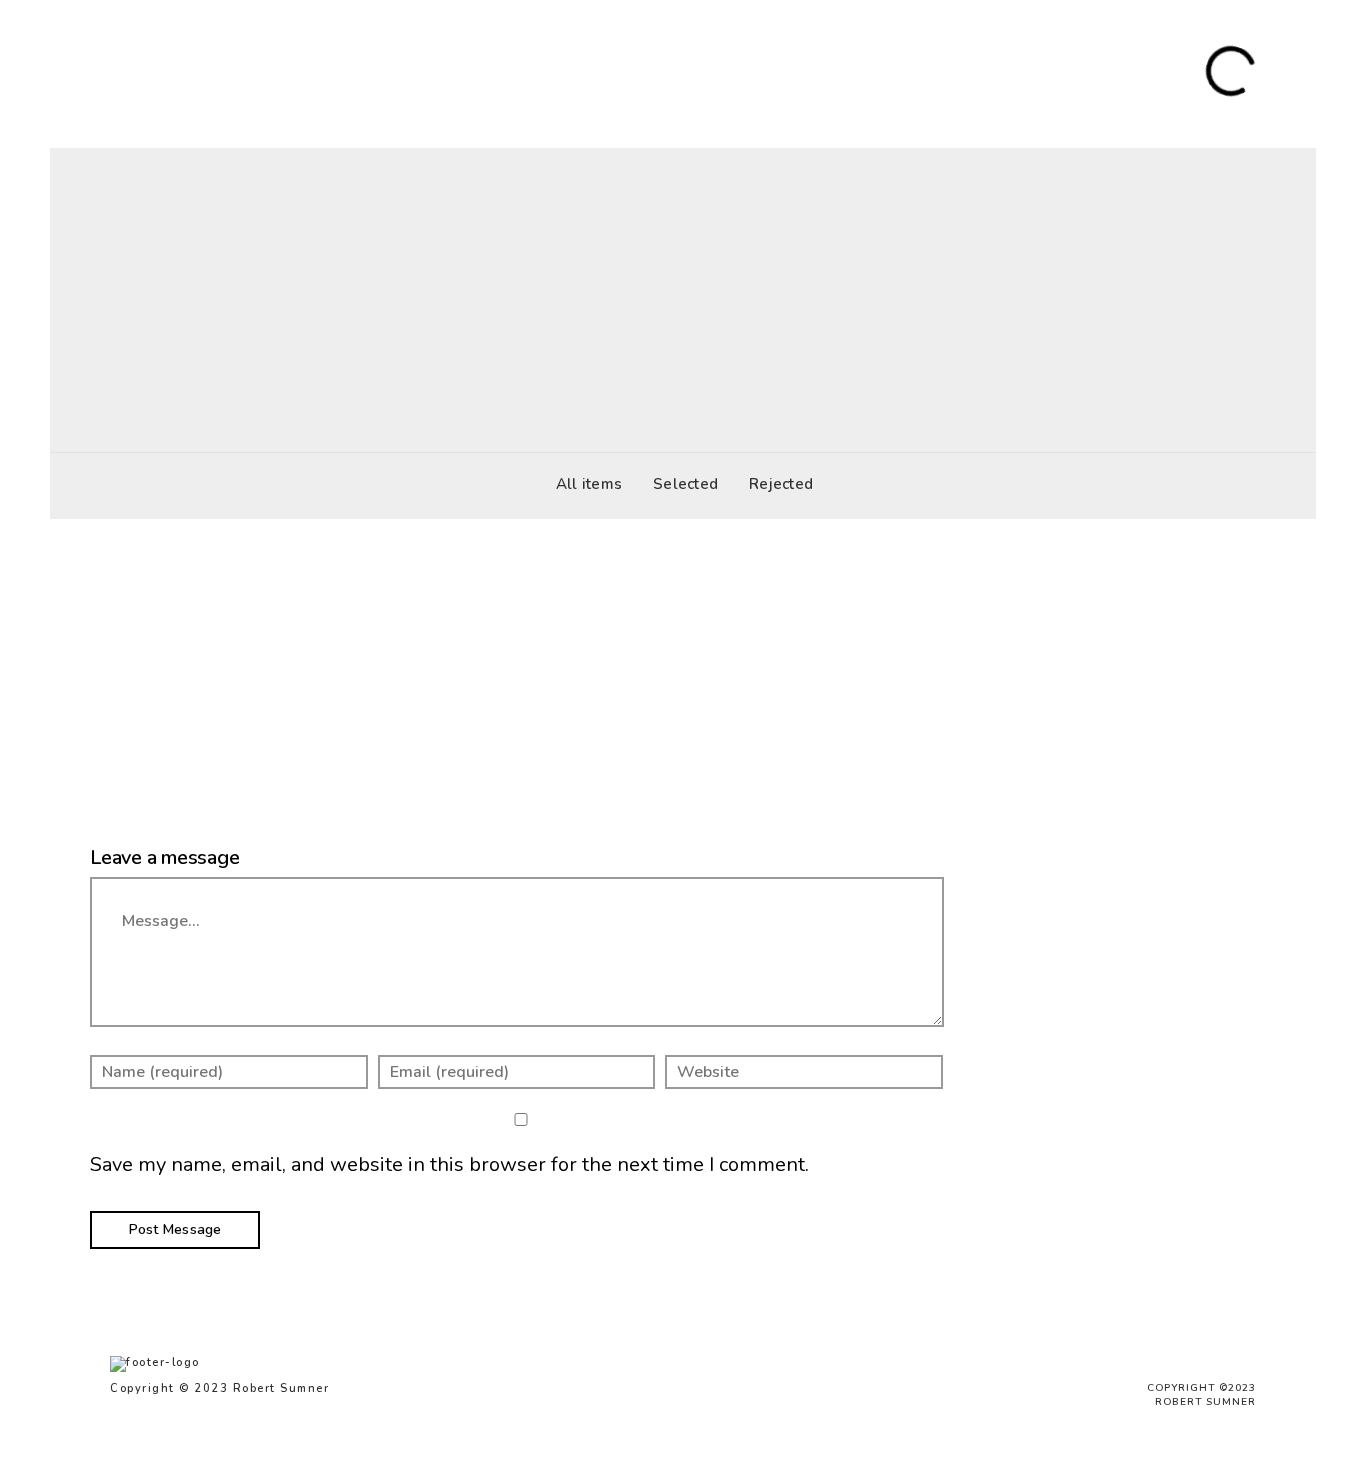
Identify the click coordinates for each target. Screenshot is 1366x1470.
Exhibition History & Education (812, 73)
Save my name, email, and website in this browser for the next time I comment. (449, 1164)
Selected (685, 484)
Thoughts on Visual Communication (555, 73)
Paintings (238, 73)
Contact (967, 73)
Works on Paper (349, 73)
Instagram (1048, 73)
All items (589, 484)
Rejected (781, 484)
